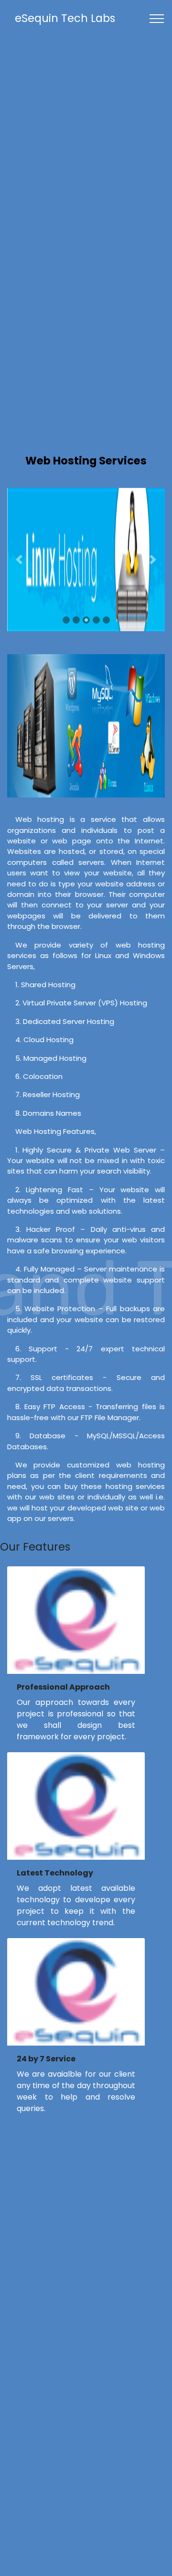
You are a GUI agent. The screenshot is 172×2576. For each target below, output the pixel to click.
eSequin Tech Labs (65, 18)
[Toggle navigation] (157, 19)
